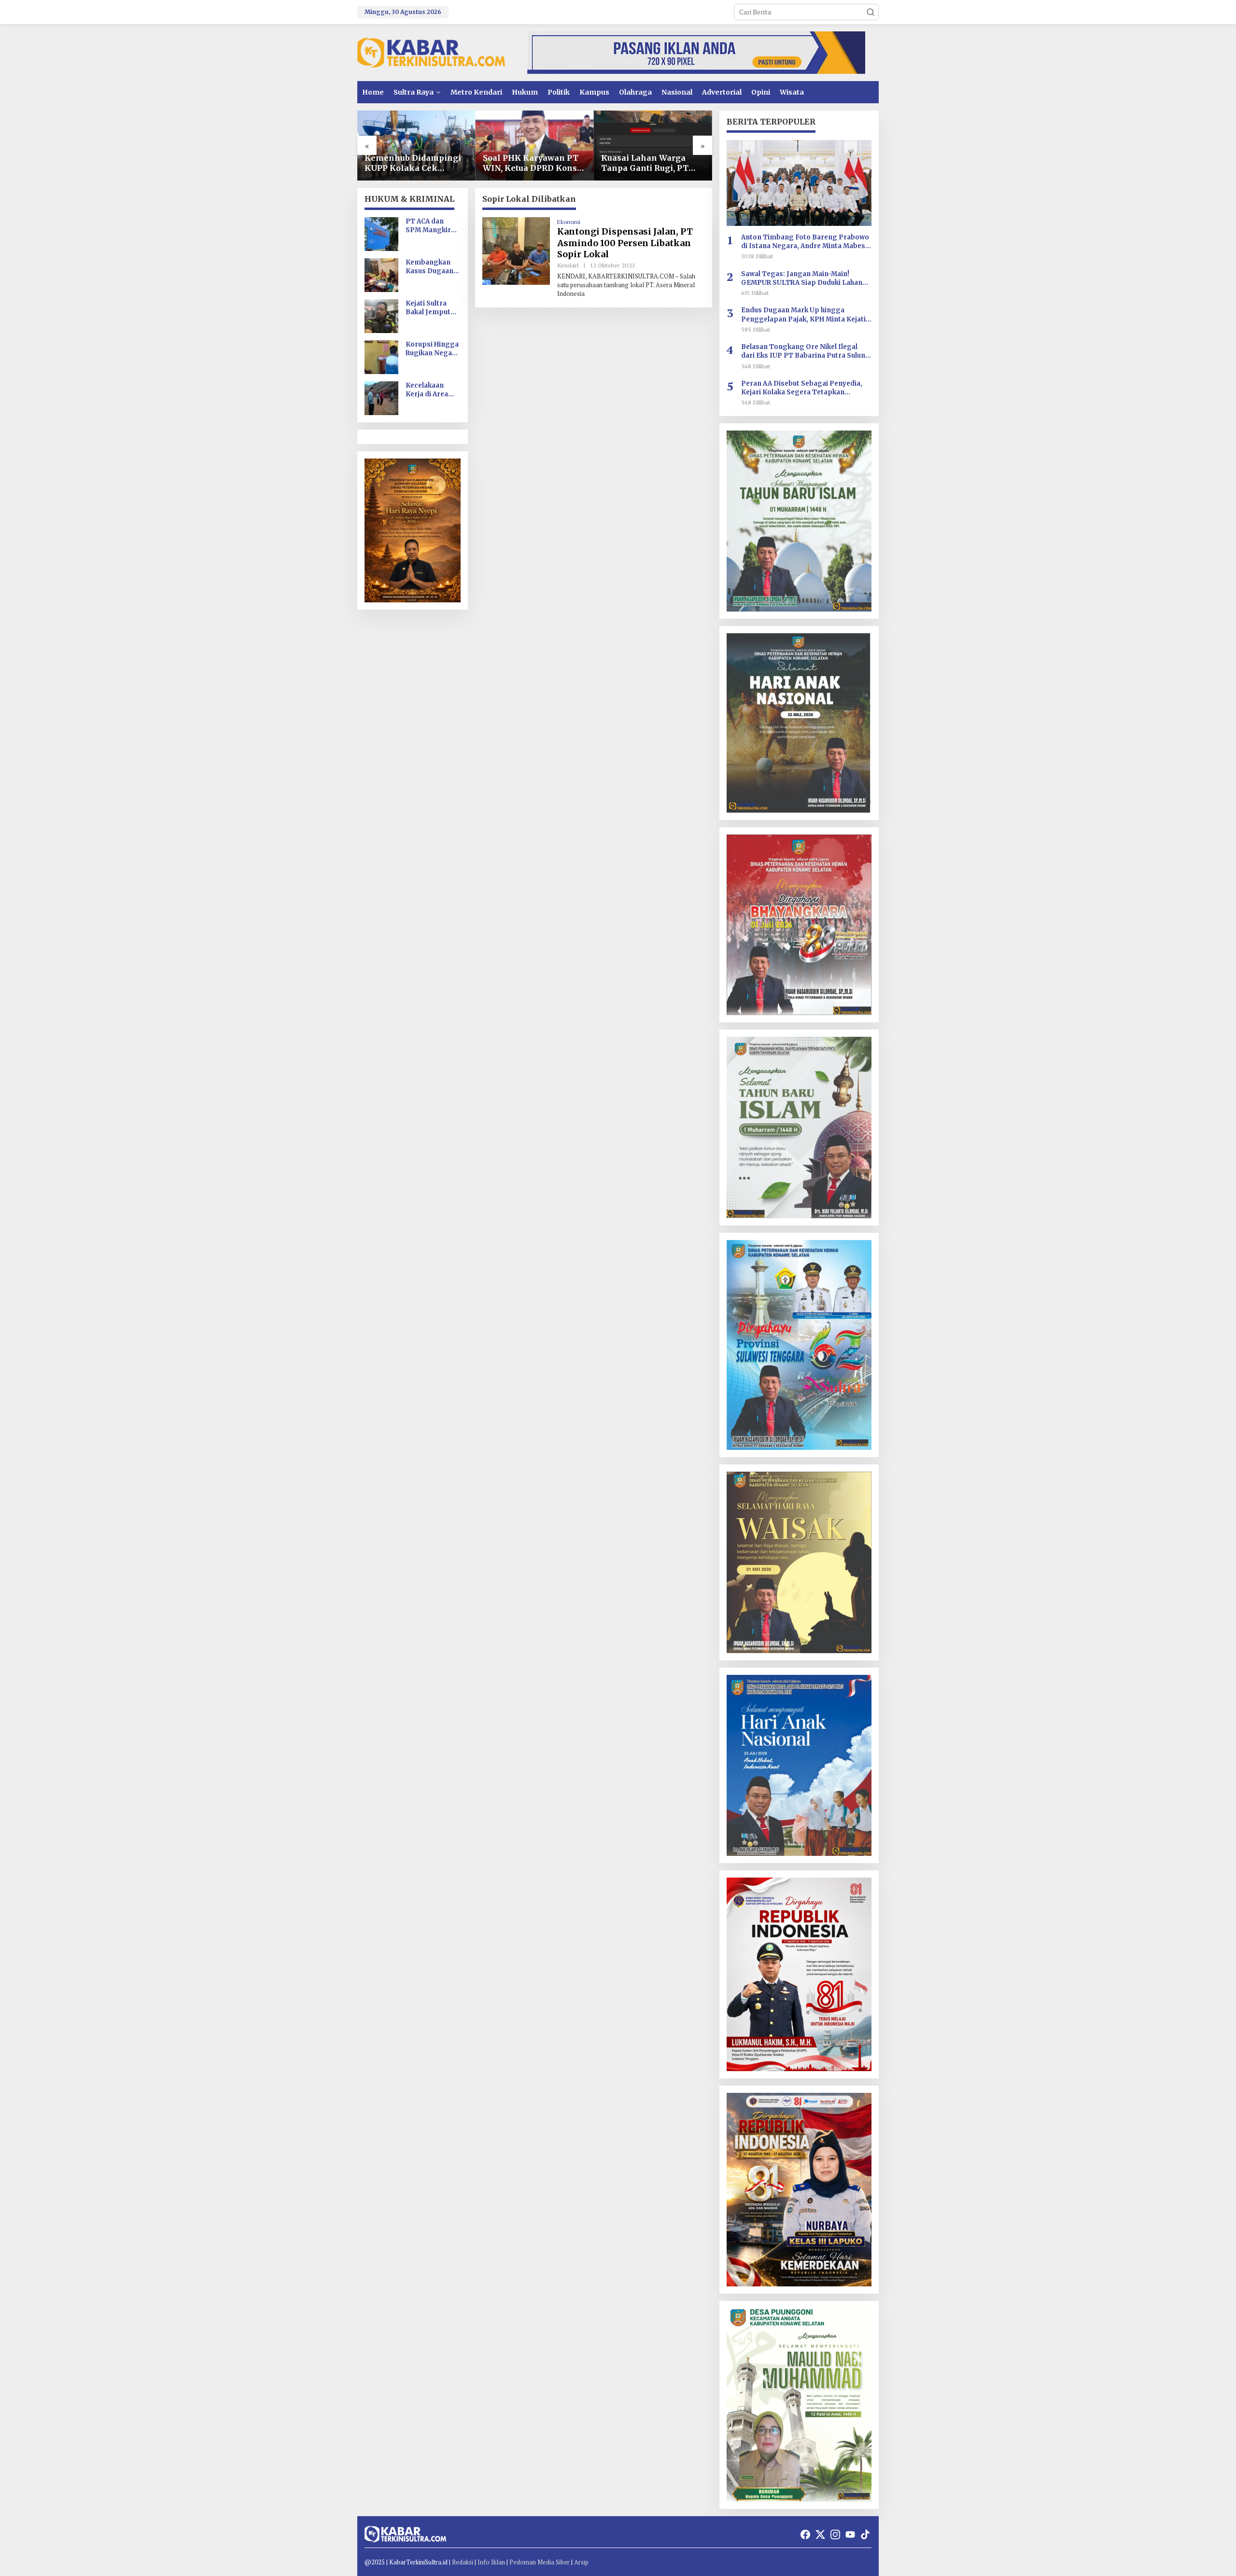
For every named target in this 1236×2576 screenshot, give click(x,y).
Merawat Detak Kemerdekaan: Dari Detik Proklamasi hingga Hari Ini (641, 163)
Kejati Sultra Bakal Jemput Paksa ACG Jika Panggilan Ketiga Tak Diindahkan (430, 308)
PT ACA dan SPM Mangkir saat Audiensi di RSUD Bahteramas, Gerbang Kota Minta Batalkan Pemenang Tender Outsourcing (432, 226)
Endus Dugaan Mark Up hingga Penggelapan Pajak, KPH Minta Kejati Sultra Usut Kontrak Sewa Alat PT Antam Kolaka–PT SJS (803, 315)
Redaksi (463, 2562)
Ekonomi (569, 222)
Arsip (581, 2562)
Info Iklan (491, 2562)
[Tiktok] (865, 2534)
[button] (871, 12)
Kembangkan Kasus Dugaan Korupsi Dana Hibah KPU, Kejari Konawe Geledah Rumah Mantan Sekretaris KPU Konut (431, 267)
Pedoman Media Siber (540, 2562)
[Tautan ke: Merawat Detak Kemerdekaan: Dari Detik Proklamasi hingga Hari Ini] (653, 146)
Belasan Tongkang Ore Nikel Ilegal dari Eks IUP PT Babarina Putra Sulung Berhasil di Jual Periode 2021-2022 (806, 351)
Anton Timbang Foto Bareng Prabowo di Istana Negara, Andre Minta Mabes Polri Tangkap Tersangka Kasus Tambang (805, 242)
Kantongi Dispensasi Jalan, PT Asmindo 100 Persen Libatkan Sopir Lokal (625, 243)
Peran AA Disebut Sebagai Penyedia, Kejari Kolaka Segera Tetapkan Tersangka (802, 388)
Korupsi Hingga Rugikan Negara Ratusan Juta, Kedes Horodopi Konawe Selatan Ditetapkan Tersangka (433, 349)
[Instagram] (835, 2534)
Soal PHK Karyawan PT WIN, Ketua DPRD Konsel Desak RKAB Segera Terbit (416, 163)
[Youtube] (850, 2534)
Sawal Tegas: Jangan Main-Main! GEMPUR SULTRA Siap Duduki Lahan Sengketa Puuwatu (802, 278)
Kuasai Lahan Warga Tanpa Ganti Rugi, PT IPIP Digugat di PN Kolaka (527, 163)
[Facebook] (805, 2534)
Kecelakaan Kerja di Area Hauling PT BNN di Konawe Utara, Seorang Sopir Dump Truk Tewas (432, 390)
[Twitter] (820, 2534)
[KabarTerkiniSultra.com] (431, 52)
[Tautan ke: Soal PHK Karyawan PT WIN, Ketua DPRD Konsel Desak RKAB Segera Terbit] (416, 146)
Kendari (568, 265)
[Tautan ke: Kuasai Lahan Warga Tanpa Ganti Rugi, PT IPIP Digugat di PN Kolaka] (535, 146)
